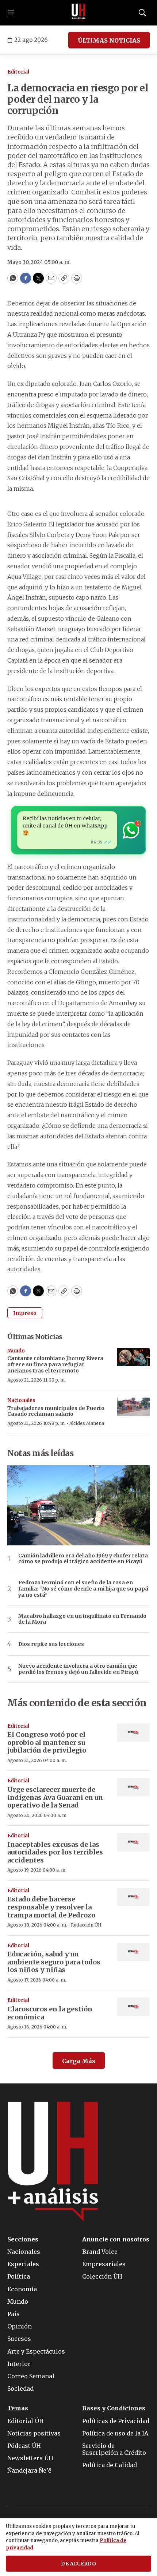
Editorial (18, 72)
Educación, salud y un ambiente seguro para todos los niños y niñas (54, 1962)
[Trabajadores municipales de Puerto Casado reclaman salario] (133, 1407)
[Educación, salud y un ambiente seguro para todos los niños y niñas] (133, 1952)
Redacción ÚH (86, 1925)
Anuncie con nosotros (116, 2239)
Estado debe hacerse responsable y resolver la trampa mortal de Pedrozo (51, 1907)
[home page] (78, 13)
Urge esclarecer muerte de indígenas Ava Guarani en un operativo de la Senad (55, 1797)
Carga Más (79, 2061)
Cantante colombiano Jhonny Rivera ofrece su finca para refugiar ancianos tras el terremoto (55, 1364)
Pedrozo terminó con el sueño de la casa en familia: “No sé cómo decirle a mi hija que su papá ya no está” (83, 1589)
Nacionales (21, 1400)
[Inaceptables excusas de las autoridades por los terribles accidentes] (133, 1842)
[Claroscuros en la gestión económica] (133, 2007)
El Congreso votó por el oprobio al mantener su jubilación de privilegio (47, 1742)
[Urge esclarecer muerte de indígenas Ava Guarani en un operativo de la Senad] (133, 1787)
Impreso (25, 1313)
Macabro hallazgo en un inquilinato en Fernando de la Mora (82, 1619)
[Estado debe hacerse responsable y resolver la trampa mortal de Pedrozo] (133, 1897)
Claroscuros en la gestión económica (50, 2013)
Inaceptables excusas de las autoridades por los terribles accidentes (55, 1852)
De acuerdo (78, 2564)
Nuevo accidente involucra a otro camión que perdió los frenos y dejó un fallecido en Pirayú (78, 1669)
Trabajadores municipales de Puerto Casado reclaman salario (56, 1411)
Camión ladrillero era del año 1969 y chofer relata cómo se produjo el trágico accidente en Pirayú (83, 1559)
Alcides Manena (87, 1423)
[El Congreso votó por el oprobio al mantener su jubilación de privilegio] (133, 1733)
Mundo (16, 1351)
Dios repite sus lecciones (51, 1644)
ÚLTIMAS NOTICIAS (109, 40)
